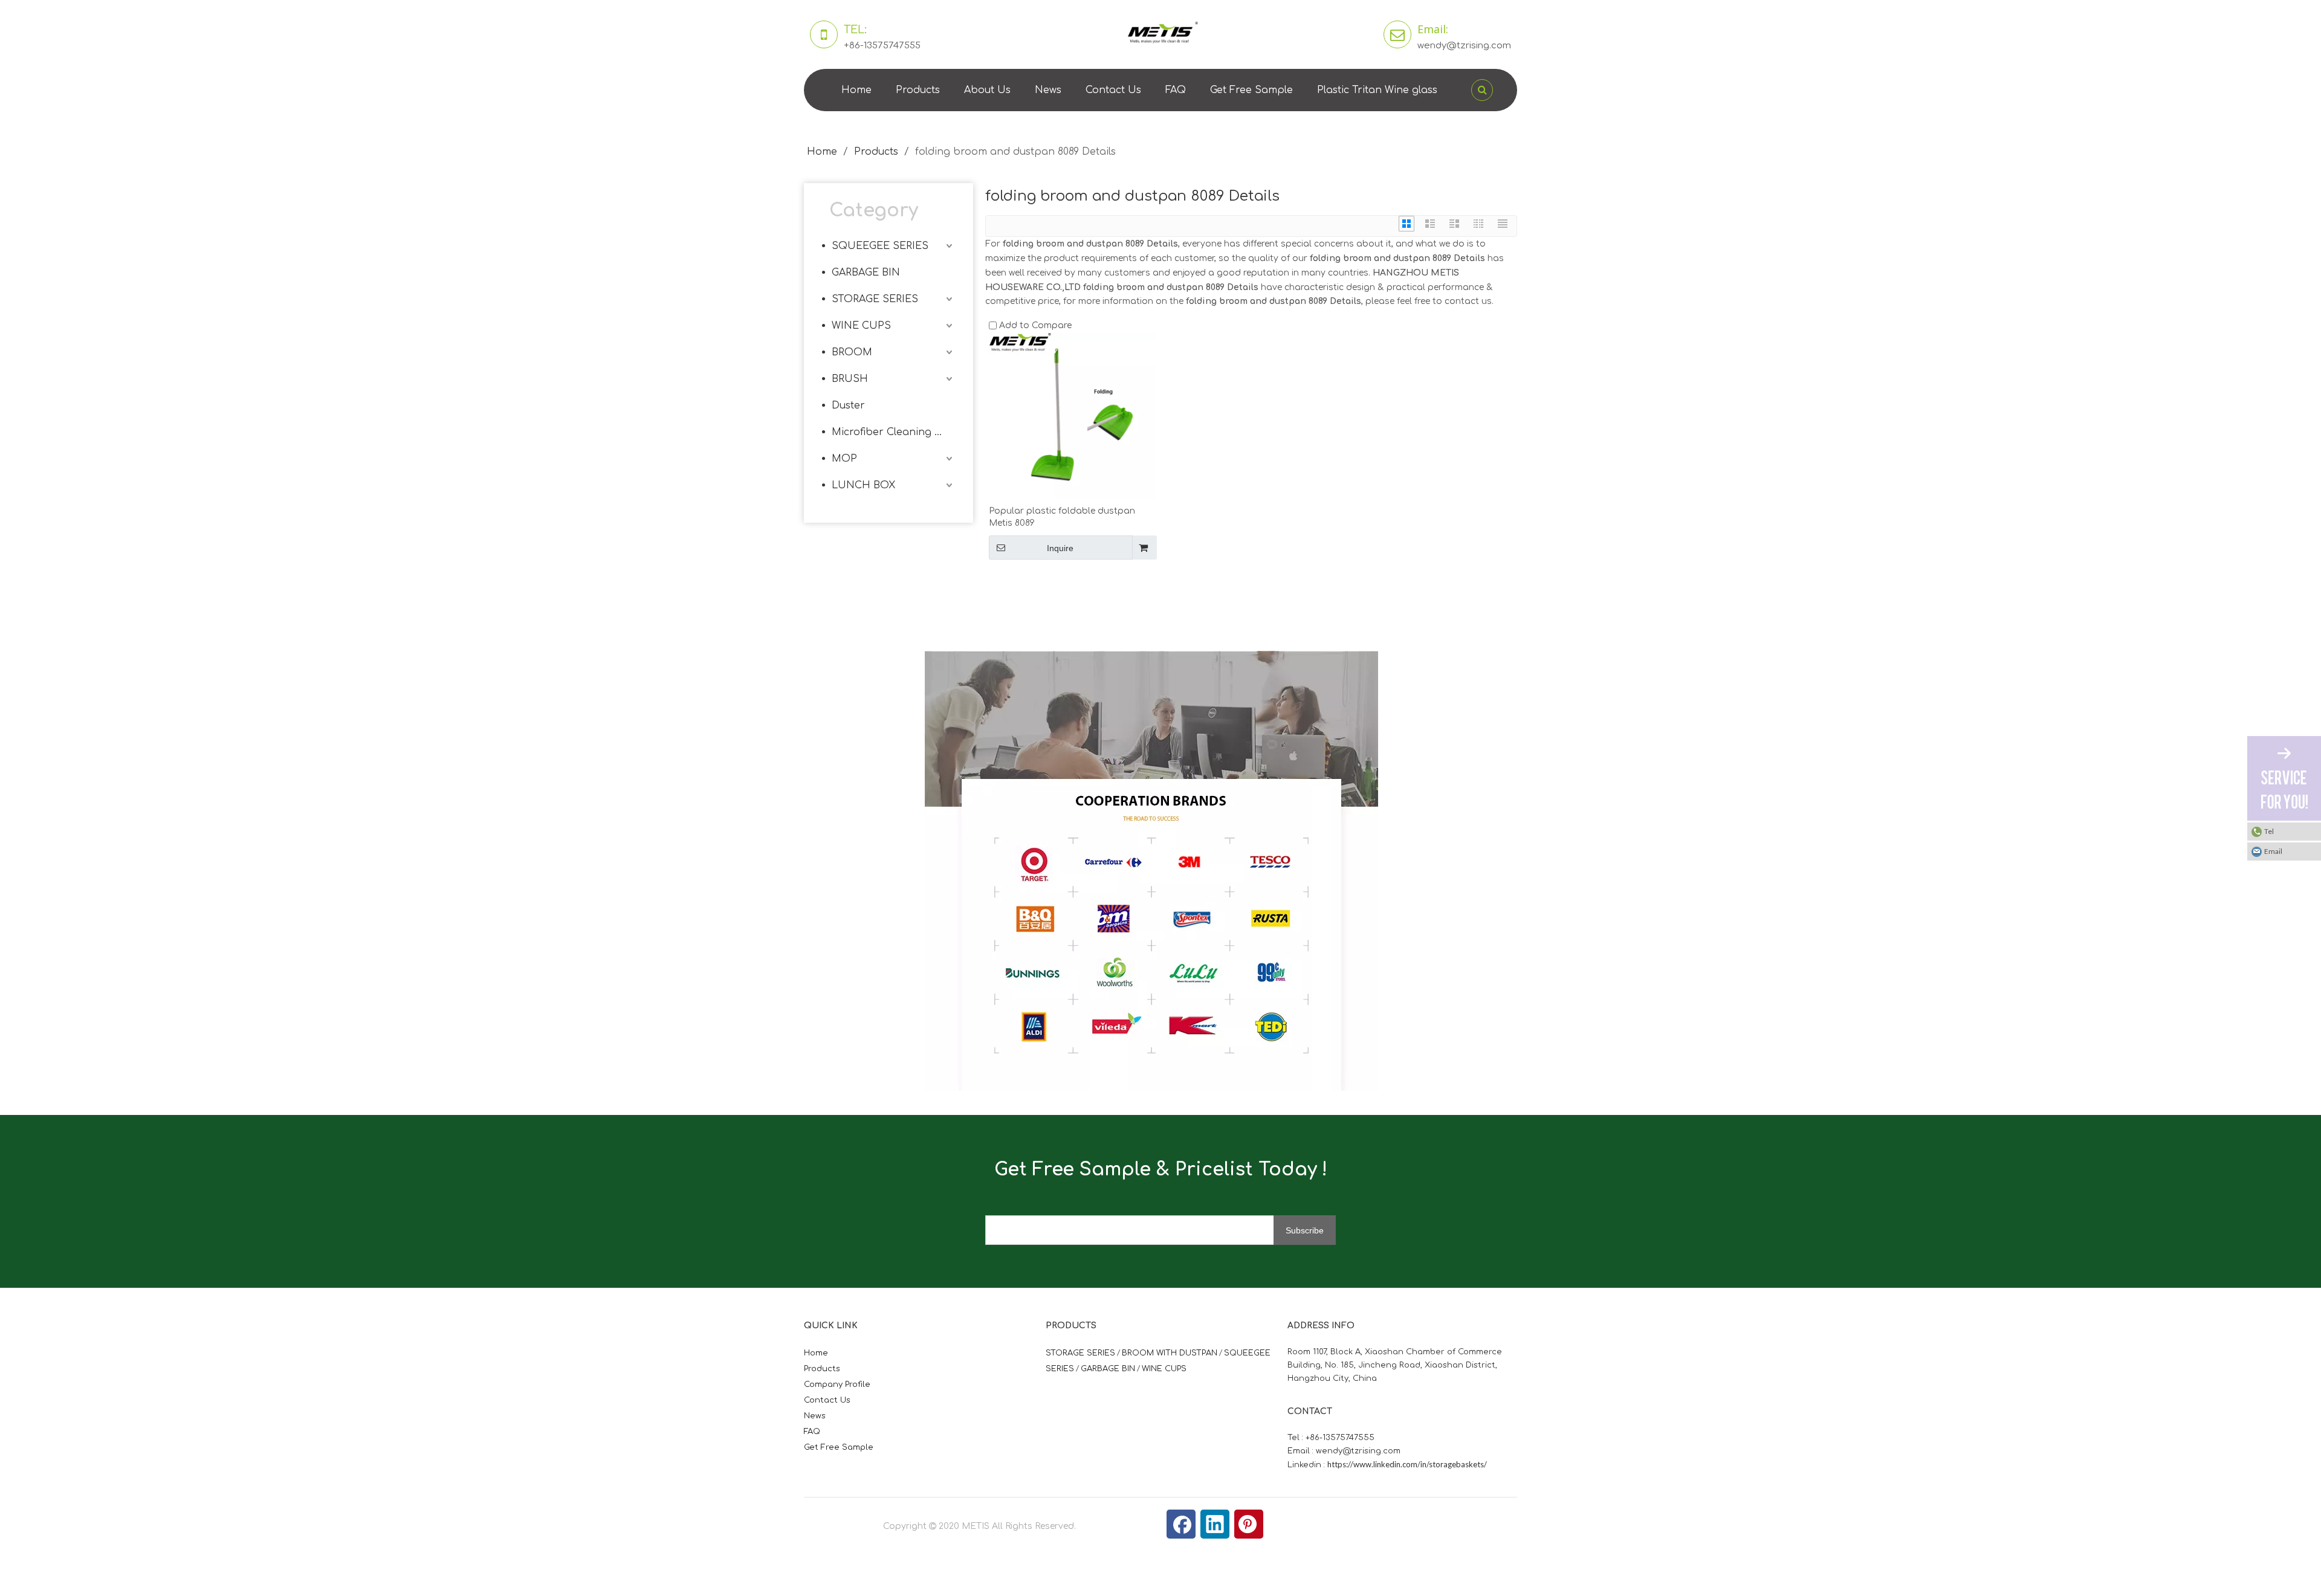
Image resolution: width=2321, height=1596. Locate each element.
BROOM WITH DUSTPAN (1170, 1353)
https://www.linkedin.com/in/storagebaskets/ (1407, 1464)
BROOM (852, 352)
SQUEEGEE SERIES (880, 246)
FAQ (1176, 90)
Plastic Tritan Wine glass (1377, 90)
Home (856, 90)
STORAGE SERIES (875, 299)
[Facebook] (1181, 1524)
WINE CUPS (861, 326)
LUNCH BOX (863, 485)
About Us (987, 90)
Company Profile (837, 1384)
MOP (844, 459)
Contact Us (1113, 90)
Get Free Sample (1251, 90)
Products (918, 90)
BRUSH (850, 379)
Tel (2269, 831)
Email (2273, 851)
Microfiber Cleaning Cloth (893, 432)
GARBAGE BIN (866, 273)
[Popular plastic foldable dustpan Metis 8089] (1072, 415)
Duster (848, 405)
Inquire (1060, 548)
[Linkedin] (1215, 1524)
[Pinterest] (1249, 1524)
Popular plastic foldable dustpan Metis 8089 (1062, 517)
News (1048, 90)
